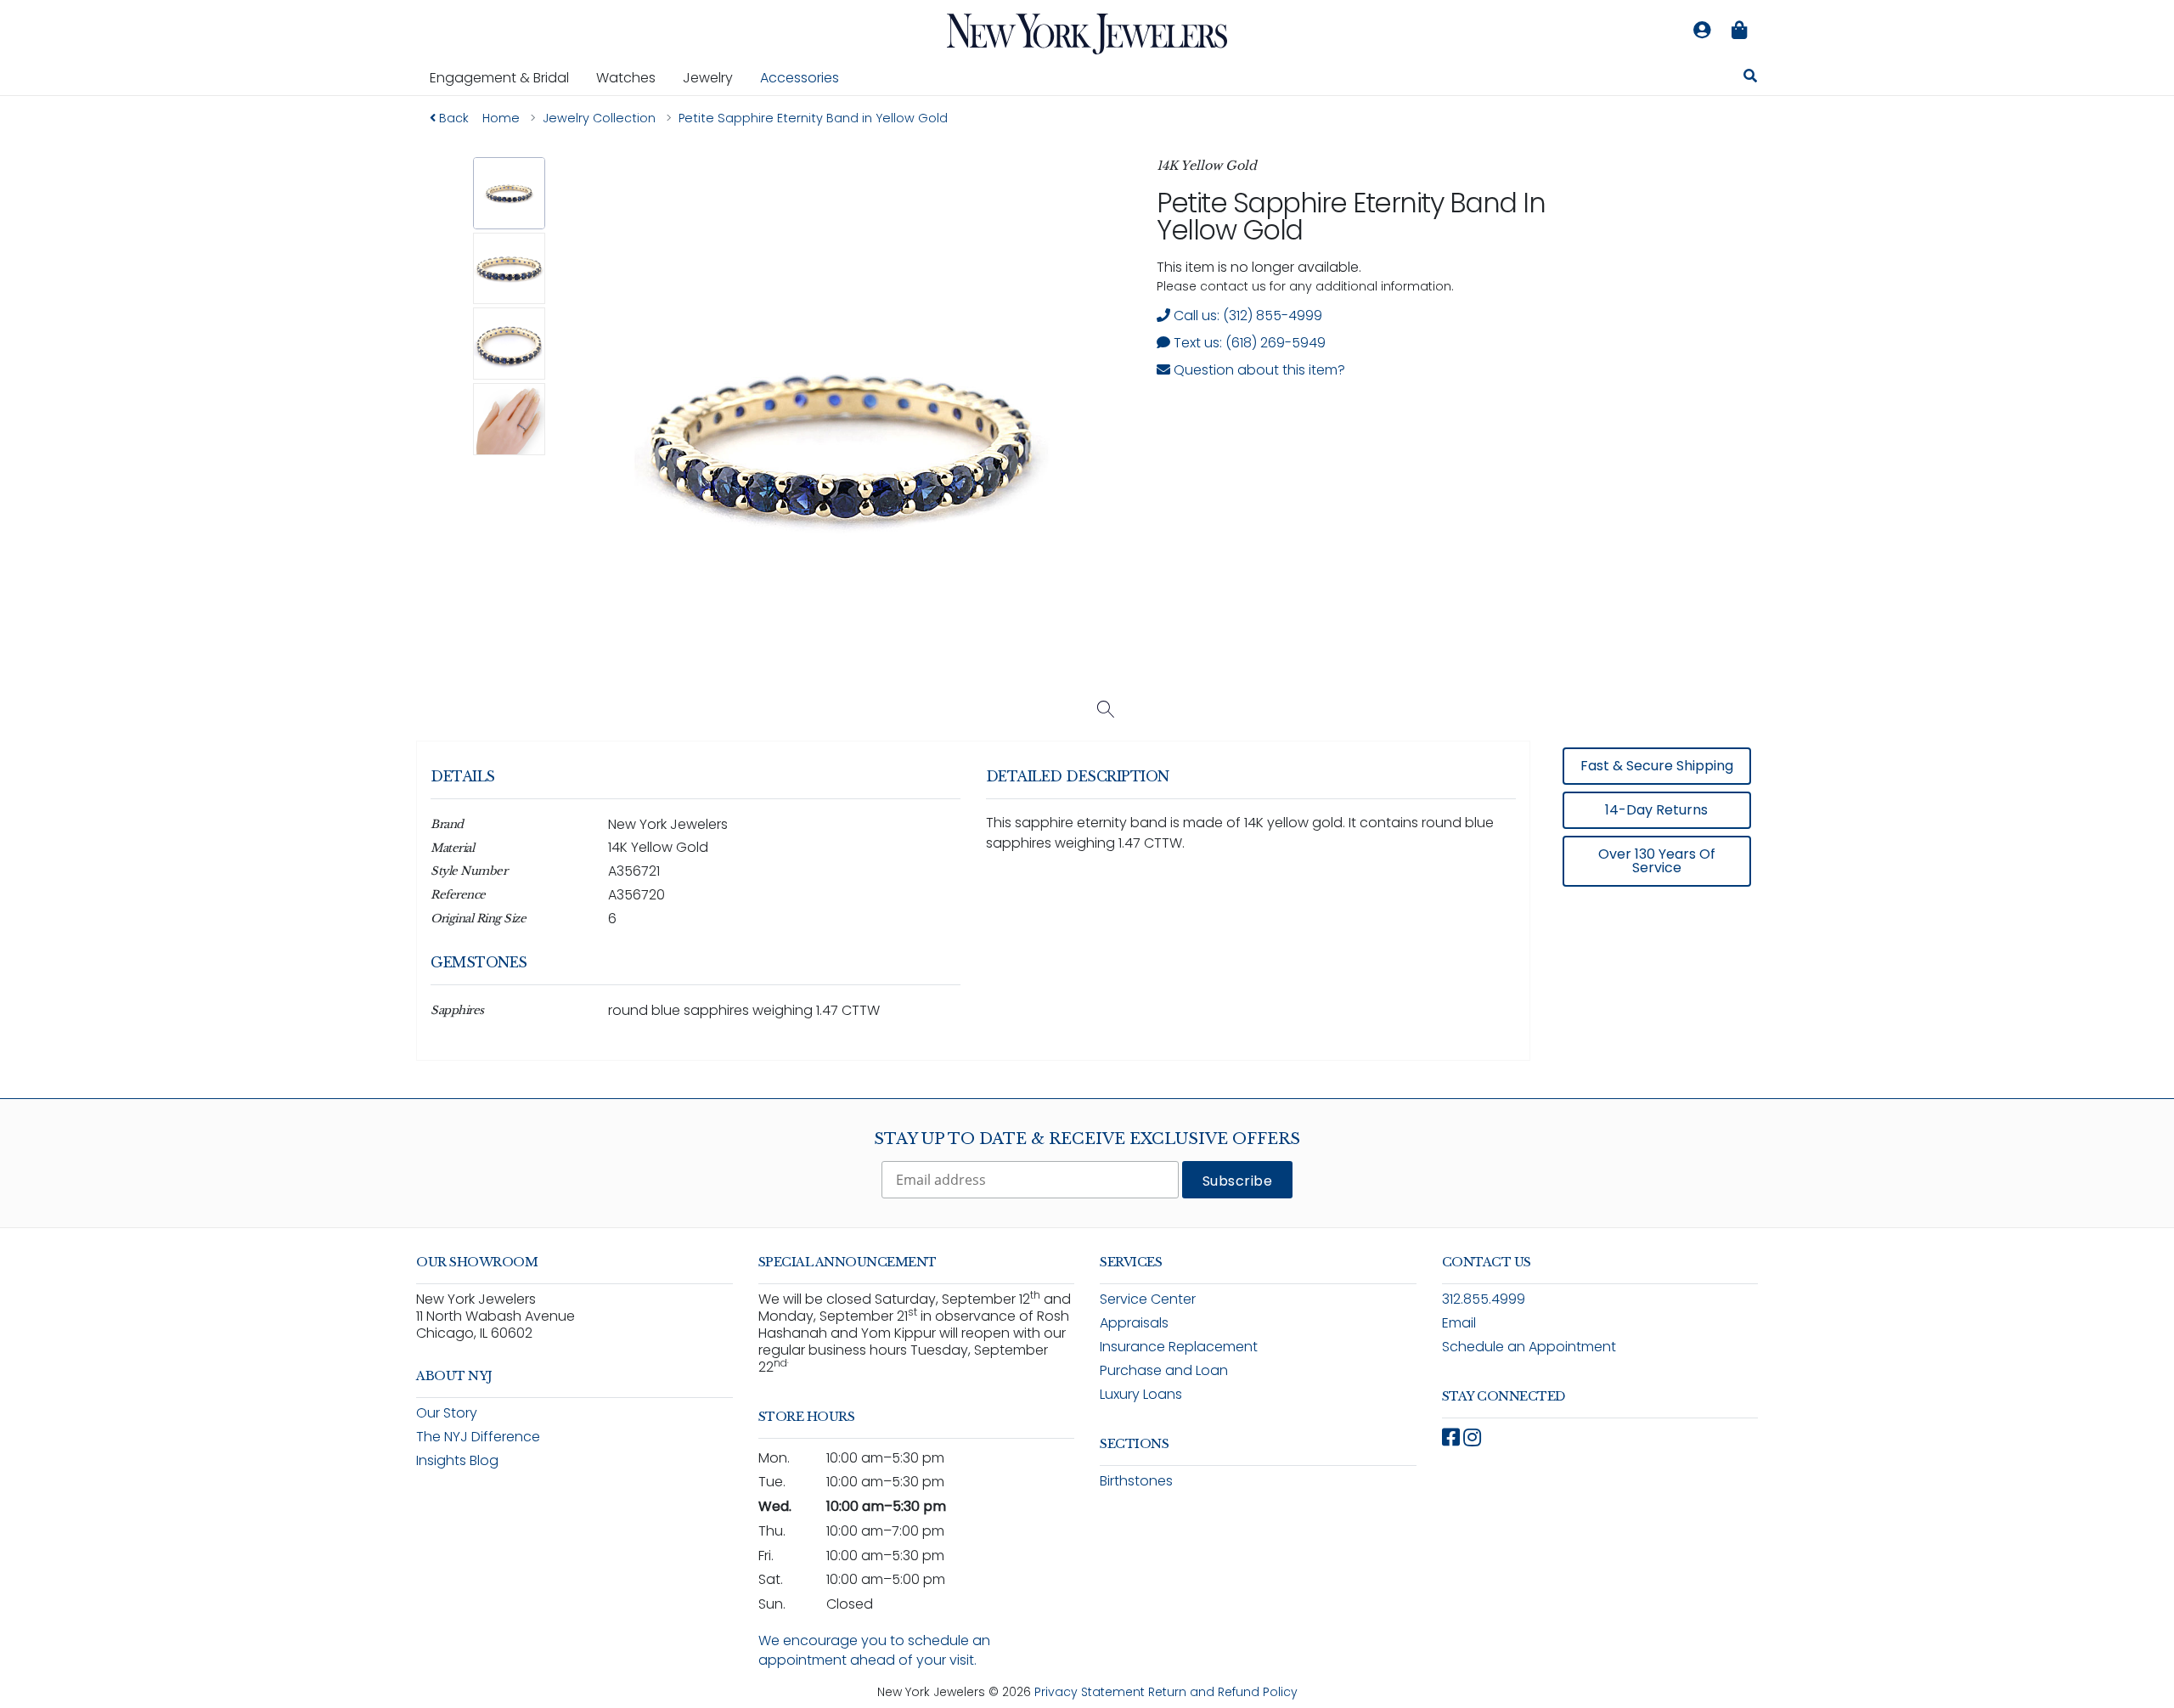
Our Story (447, 1413)
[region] (1087, 913)
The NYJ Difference (478, 1437)
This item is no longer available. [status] (1259, 267)
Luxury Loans (1141, 1394)
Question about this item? (1258, 370)
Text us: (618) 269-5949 (1248, 343)
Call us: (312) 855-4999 (1246, 316)
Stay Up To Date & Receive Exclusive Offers (1087, 1139)
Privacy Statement (1090, 1692)
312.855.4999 (1484, 1299)
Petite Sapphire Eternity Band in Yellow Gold (1351, 216)
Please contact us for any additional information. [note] (1305, 286)
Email (1459, 1323)
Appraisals (1134, 1323)
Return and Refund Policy (1223, 1692)
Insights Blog (457, 1460)
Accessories (800, 78)
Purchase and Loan (1164, 1370)
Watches (633, 77)
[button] (509, 193)
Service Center (1148, 1299)
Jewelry (715, 77)
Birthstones (1136, 1481)
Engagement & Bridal (506, 77)
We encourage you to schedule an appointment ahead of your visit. (874, 1650)
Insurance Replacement (1179, 1347)
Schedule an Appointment (1529, 1347)
